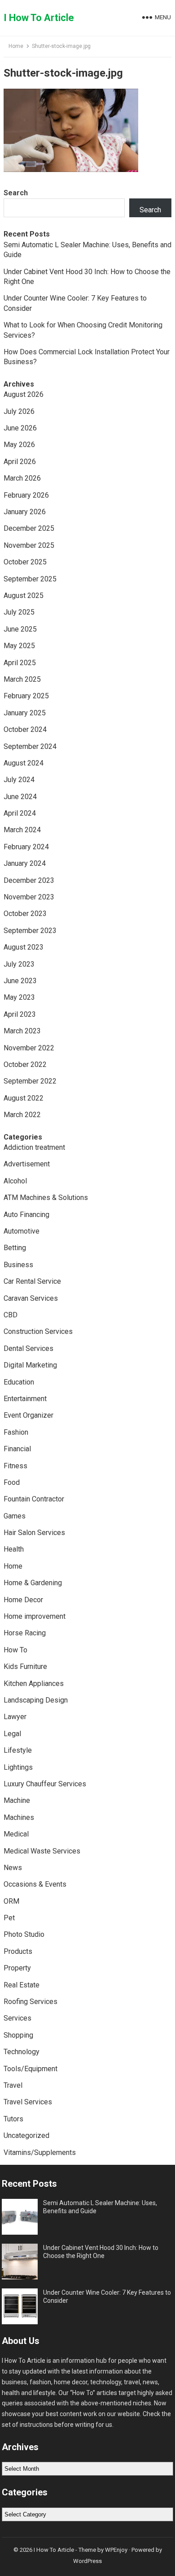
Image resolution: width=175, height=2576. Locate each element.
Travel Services (28, 2102)
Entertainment (25, 1399)
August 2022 (24, 1098)
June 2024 (20, 797)
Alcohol (15, 1181)
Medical (16, 1834)
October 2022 (25, 1064)
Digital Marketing (30, 1365)
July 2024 (19, 780)
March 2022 (22, 1115)
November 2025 (29, 545)
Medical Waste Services (42, 1851)
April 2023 (20, 1014)
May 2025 (19, 646)
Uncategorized (26, 2135)
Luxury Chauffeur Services (45, 1784)
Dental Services (28, 1348)
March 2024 (22, 830)
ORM (11, 1901)
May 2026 (19, 445)
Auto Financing (26, 1215)
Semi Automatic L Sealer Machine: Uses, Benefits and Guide (100, 2207)
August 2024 (24, 763)
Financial (17, 1449)
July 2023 (19, 964)
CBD (11, 1315)
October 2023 (25, 914)
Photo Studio (24, 1934)
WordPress (87, 2561)
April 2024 (20, 813)
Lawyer (15, 1717)
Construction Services (38, 1331)
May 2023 (19, 997)
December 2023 (29, 880)
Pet (9, 1918)
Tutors (13, 2119)
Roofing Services (31, 2002)
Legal (12, 1734)
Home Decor (23, 1600)
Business (18, 1265)
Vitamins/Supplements (40, 2152)
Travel (13, 2085)
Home (16, 46)
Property (17, 1968)
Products (18, 1951)
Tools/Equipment (31, 2069)
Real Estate (22, 1985)
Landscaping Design (36, 1700)
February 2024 (26, 847)
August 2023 (24, 947)
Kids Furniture (25, 1666)
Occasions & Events (35, 1884)
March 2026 (22, 478)
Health (14, 1549)
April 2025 (20, 663)
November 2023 (29, 897)
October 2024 (25, 729)
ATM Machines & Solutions (46, 1198)
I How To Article (39, 18)
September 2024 (30, 746)
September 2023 (30, 931)
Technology (22, 2052)
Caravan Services (31, 1298)
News (13, 1868)
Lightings (18, 1767)
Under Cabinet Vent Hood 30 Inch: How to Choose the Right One (101, 2252)
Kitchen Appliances (34, 1684)
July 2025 (19, 612)
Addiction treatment (34, 1147)
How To (15, 1650)
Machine (17, 1800)
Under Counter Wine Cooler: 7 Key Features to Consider (107, 2296)
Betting (15, 1248)
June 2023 (20, 981)
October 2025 (25, 562)
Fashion (16, 1432)
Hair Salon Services (34, 1533)
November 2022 (29, 1048)
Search (16, 193)
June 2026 (20, 428)
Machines (19, 1817)
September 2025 (30, 579)
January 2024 (25, 863)
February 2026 (26, 495)
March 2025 (22, 679)
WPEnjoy (116, 2550)
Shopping (18, 2035)
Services (17, 2018)
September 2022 (30, 1081)
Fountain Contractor (34, 1499)
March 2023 (22, 1031)
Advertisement (27, 1164)
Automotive (22, 1231)
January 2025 (25, 713)
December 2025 (29, 528)
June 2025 (20, 629)
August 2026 (24, 394)
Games (15, 1516)
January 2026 (25, 512)
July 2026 (19, 411)
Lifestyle (18, 1750)
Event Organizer (28, 1415)
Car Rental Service (32, 1281)
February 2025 (26, 696)
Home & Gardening (33, 1583)
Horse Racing (25, 1633)
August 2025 (24, 596)
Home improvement (35, 1616)
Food (12, 1482)
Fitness (15, 1466)
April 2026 (20, 462)
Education (19, 1382)
